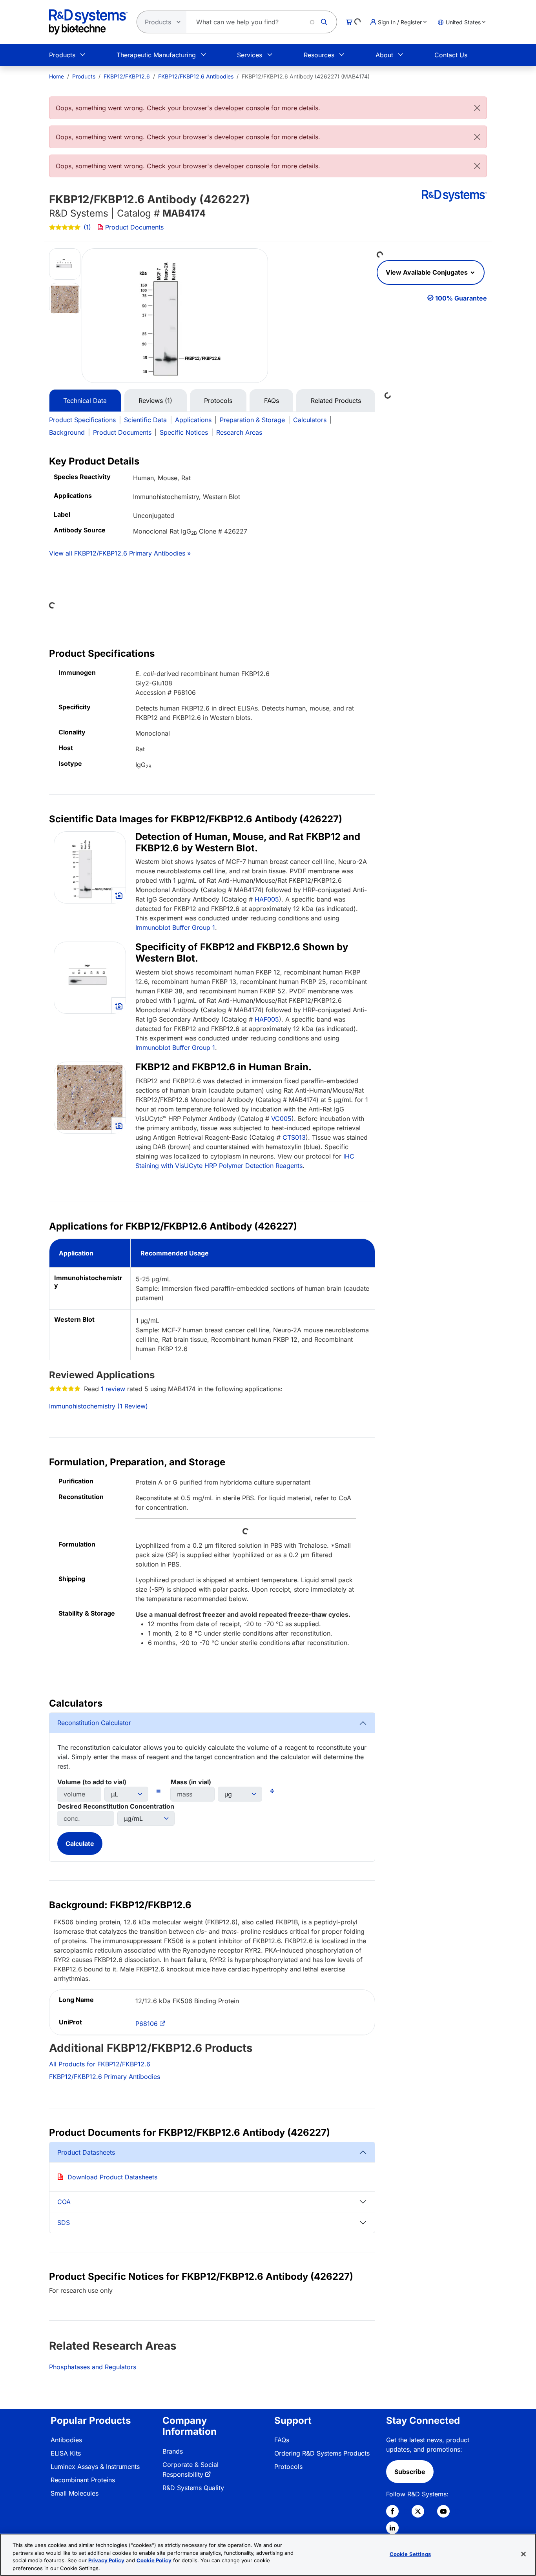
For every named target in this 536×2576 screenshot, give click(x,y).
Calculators (310, 420)
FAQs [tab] (272, 401)
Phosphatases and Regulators (93, 2367)
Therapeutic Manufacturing (156, 55)
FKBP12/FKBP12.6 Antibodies (196, 76)
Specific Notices (184, 432)
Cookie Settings (410, 2554)
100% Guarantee (461, 298)
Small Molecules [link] (75, 2493)
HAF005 (267, 899)
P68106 (147, 2024)
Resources (319, 55)
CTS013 (294, 1137)
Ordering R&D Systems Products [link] (322, 2453)
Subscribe (410, 2472)
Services (250, 55)
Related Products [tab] (336, 401)
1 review (113, 1389)
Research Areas (239, 432)
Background (67, 432)
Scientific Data (145, 420)
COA (64, 2202)
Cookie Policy (154, 2560)
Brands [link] (173, 2451)
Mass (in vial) (191, 1782)
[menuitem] (57, 76)
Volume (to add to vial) (92, 1782)
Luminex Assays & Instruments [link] (95, 2467)
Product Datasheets (86, 2152)
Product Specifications (82, 420)
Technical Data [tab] (85, 401)
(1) (87, 227)
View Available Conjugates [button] (428, 272)
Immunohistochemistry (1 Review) (98, 1406)
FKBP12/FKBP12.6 (127, 76)
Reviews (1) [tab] (155, 401)
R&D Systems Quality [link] (193, 2488)
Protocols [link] (288, 2467)
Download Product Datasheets (112, 2177)
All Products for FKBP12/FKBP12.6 (100, 2064)
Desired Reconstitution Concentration (116, 1806)
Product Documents (134, 227)
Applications (193, 420)
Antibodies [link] (66, 2440)
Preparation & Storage (252, 420)
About (384, 55)
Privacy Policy (106, 2560)
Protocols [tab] (218, 401)
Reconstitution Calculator (94, 1723)
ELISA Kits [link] (66, 2453)
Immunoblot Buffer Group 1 (175, 927)
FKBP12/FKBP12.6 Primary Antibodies (105, 2077)
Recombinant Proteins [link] (83, 2480)
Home (57, 76)
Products (62, 55)
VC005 (281, 1119)
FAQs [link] (282, 2440)
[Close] (477, 108)
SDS (64, 2223)
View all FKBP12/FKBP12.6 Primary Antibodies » (120, 553)
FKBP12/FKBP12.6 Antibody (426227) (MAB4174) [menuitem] (306, 76)
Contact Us (451, 55)
